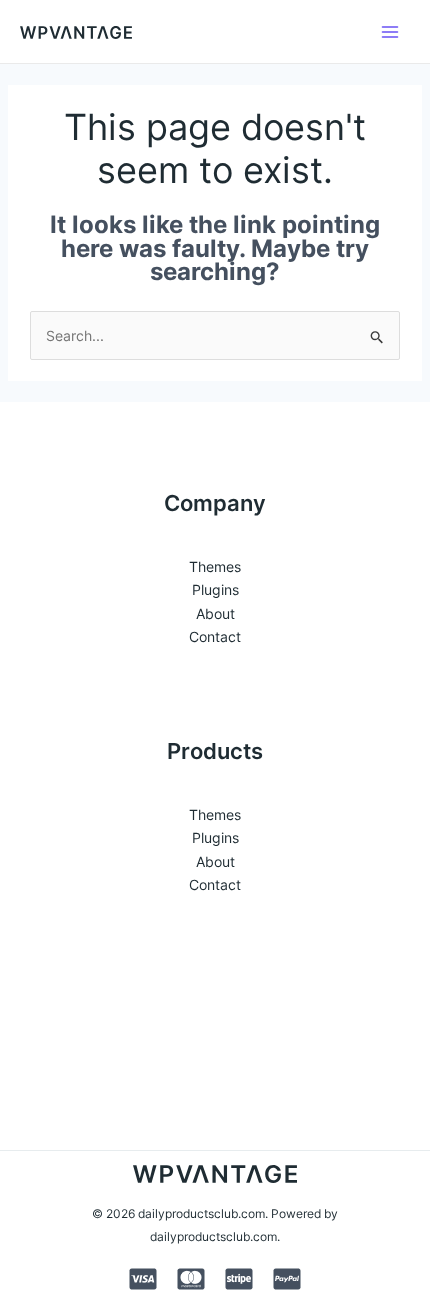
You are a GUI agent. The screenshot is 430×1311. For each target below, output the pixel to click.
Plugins (215, 589)
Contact (215, 636)
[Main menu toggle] (390, 32)
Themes (215, 566)
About (215, 613)
